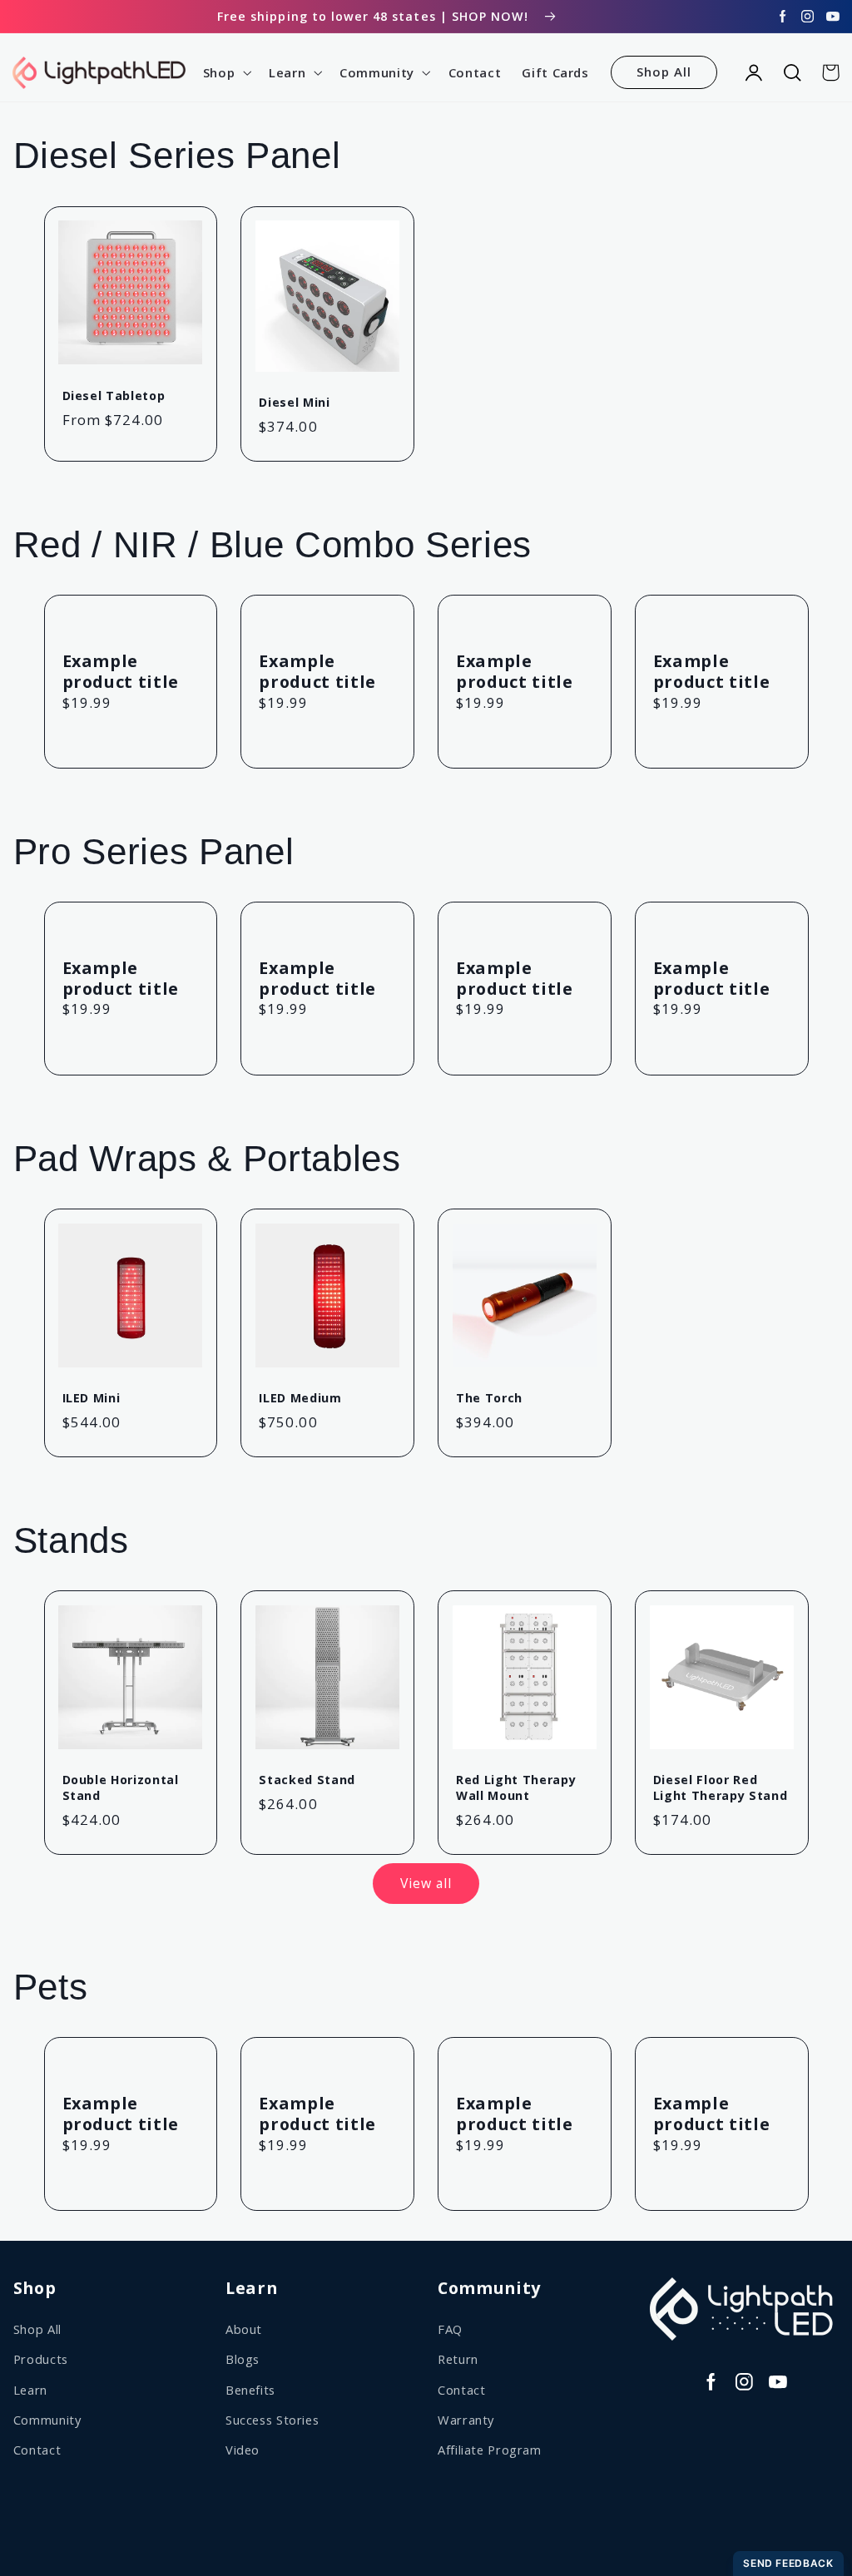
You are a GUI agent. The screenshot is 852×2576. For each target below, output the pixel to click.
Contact (37, 2450)
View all (426, 1883)
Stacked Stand (307, 1780)
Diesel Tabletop (114, 396)
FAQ (450, 2329)
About (244, 2329)
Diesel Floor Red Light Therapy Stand (721, 1787)
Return (458, 2359)
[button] (225, 72)
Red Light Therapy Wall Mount (516, 1787)
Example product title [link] (121, 672)
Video (243, 2450)
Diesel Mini (294, 403)
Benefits (250, 2390)
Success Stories (272, 2420)
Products (41, 2359)
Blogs (243, 2359)
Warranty (466, 2420)
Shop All (664, 72)
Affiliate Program (490, 2450)
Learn (30, 2390)
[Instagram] (808, 17)
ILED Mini (92, 1398)
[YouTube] (833, 17)
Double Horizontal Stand (121, 1787)
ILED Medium (300, 1398)
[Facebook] (783, 17)
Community (47, 2420)
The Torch (489, 1398)
